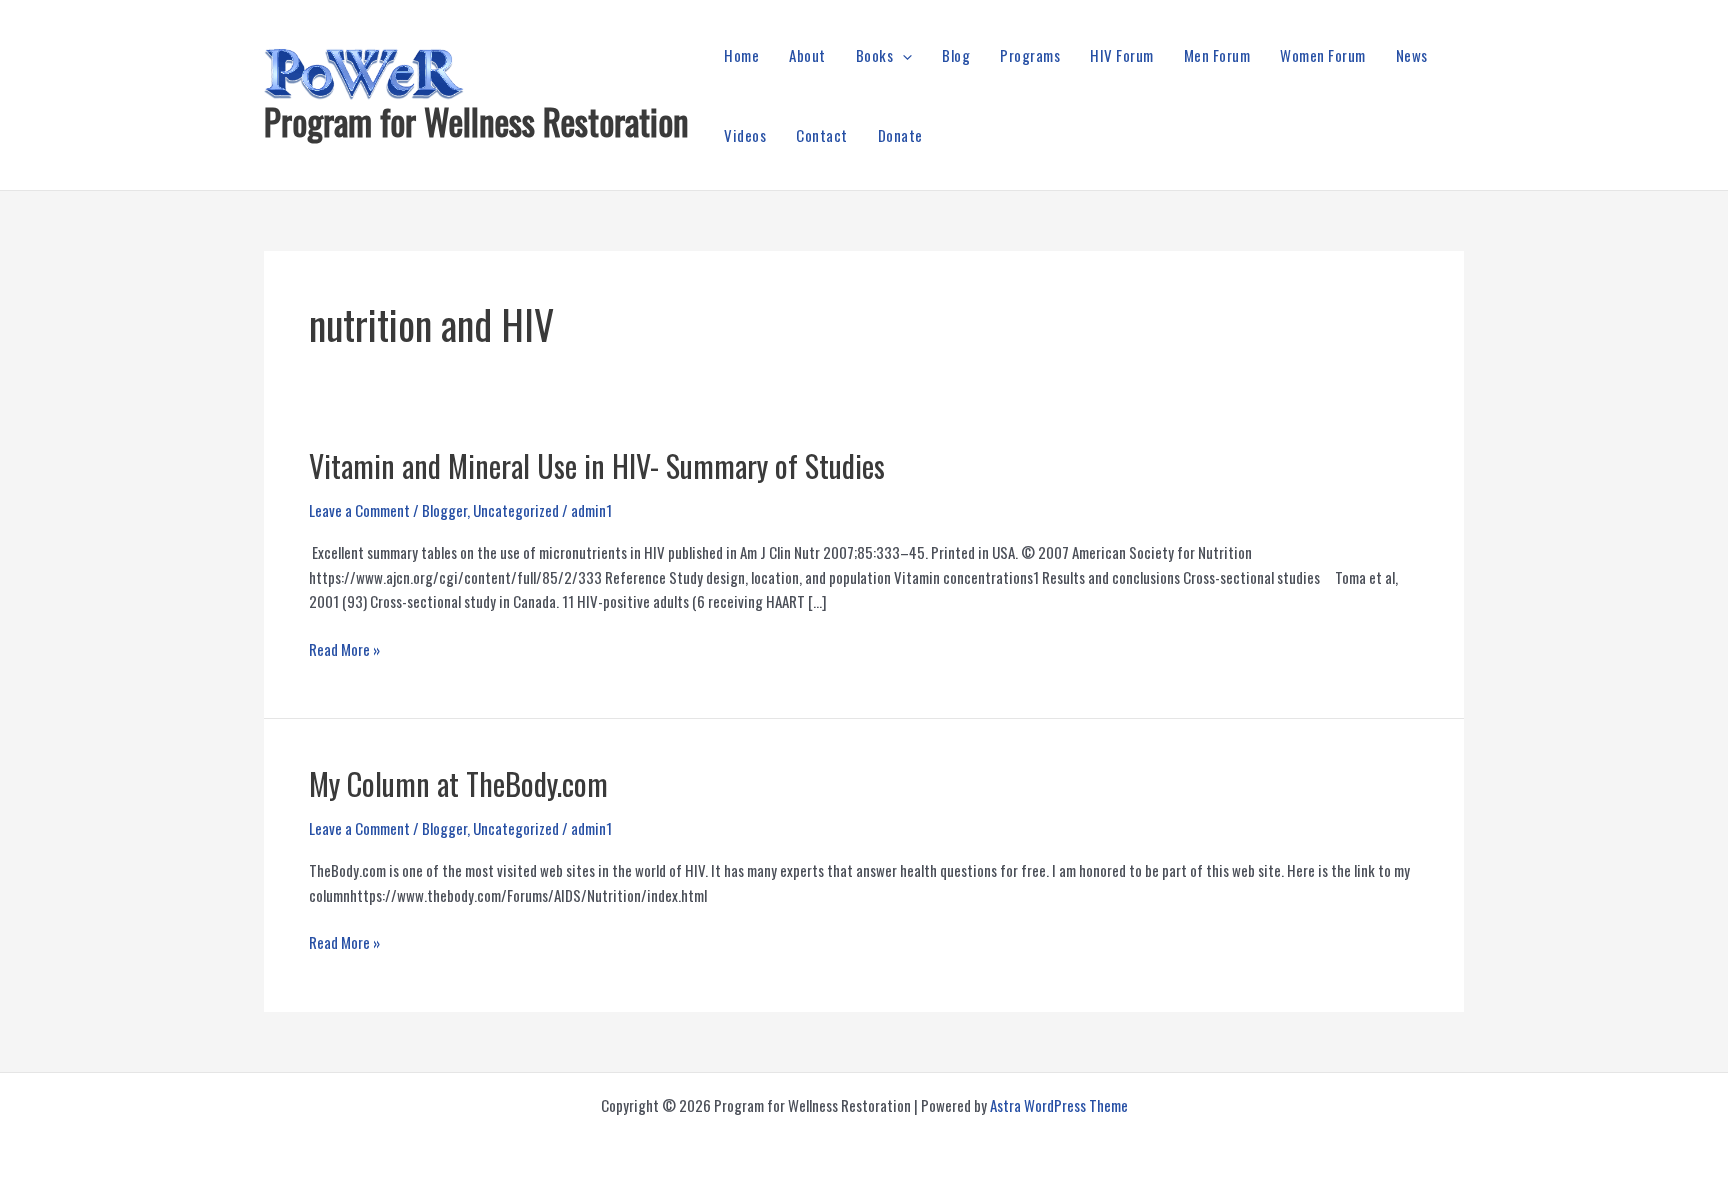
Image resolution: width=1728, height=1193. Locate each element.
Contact (822, 135)
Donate (900, 135)
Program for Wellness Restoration (476, 121)
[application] (902, 55)
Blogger (444, 510)
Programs (1030, 55)
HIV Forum (1122, 55)
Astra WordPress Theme (1059, 1105)
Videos (745, 135)
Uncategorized (516, 510)
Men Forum (1217, 55)
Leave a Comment (359, 510)
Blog (956, 55)
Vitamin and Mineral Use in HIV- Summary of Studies (597, 465)
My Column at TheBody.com (458, 783)
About (807, 55)
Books (875, 55)
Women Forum (1323, 55)
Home (741, 55)
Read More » (344, 649)
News (1412, 55)
